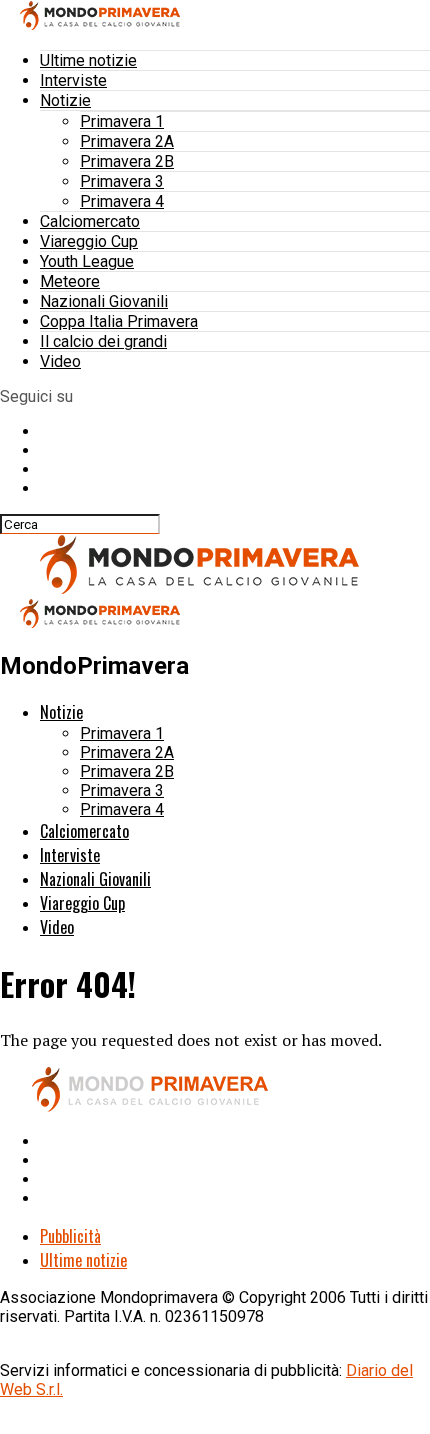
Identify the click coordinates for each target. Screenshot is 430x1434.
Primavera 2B (127, 161)
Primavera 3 (122, 181)
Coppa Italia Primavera (119, 321)
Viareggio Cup (89, 241)
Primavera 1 (122, 121)
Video (60, 361)
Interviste (73, 80)
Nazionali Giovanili (104, 301)
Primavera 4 (122, 201)
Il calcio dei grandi (103, 341)
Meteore (70, 281)
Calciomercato (90, 221)
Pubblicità (70, 1236)
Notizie (65, 100)
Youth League (87, 261)
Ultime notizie (88, 60)
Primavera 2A (127, 141)
